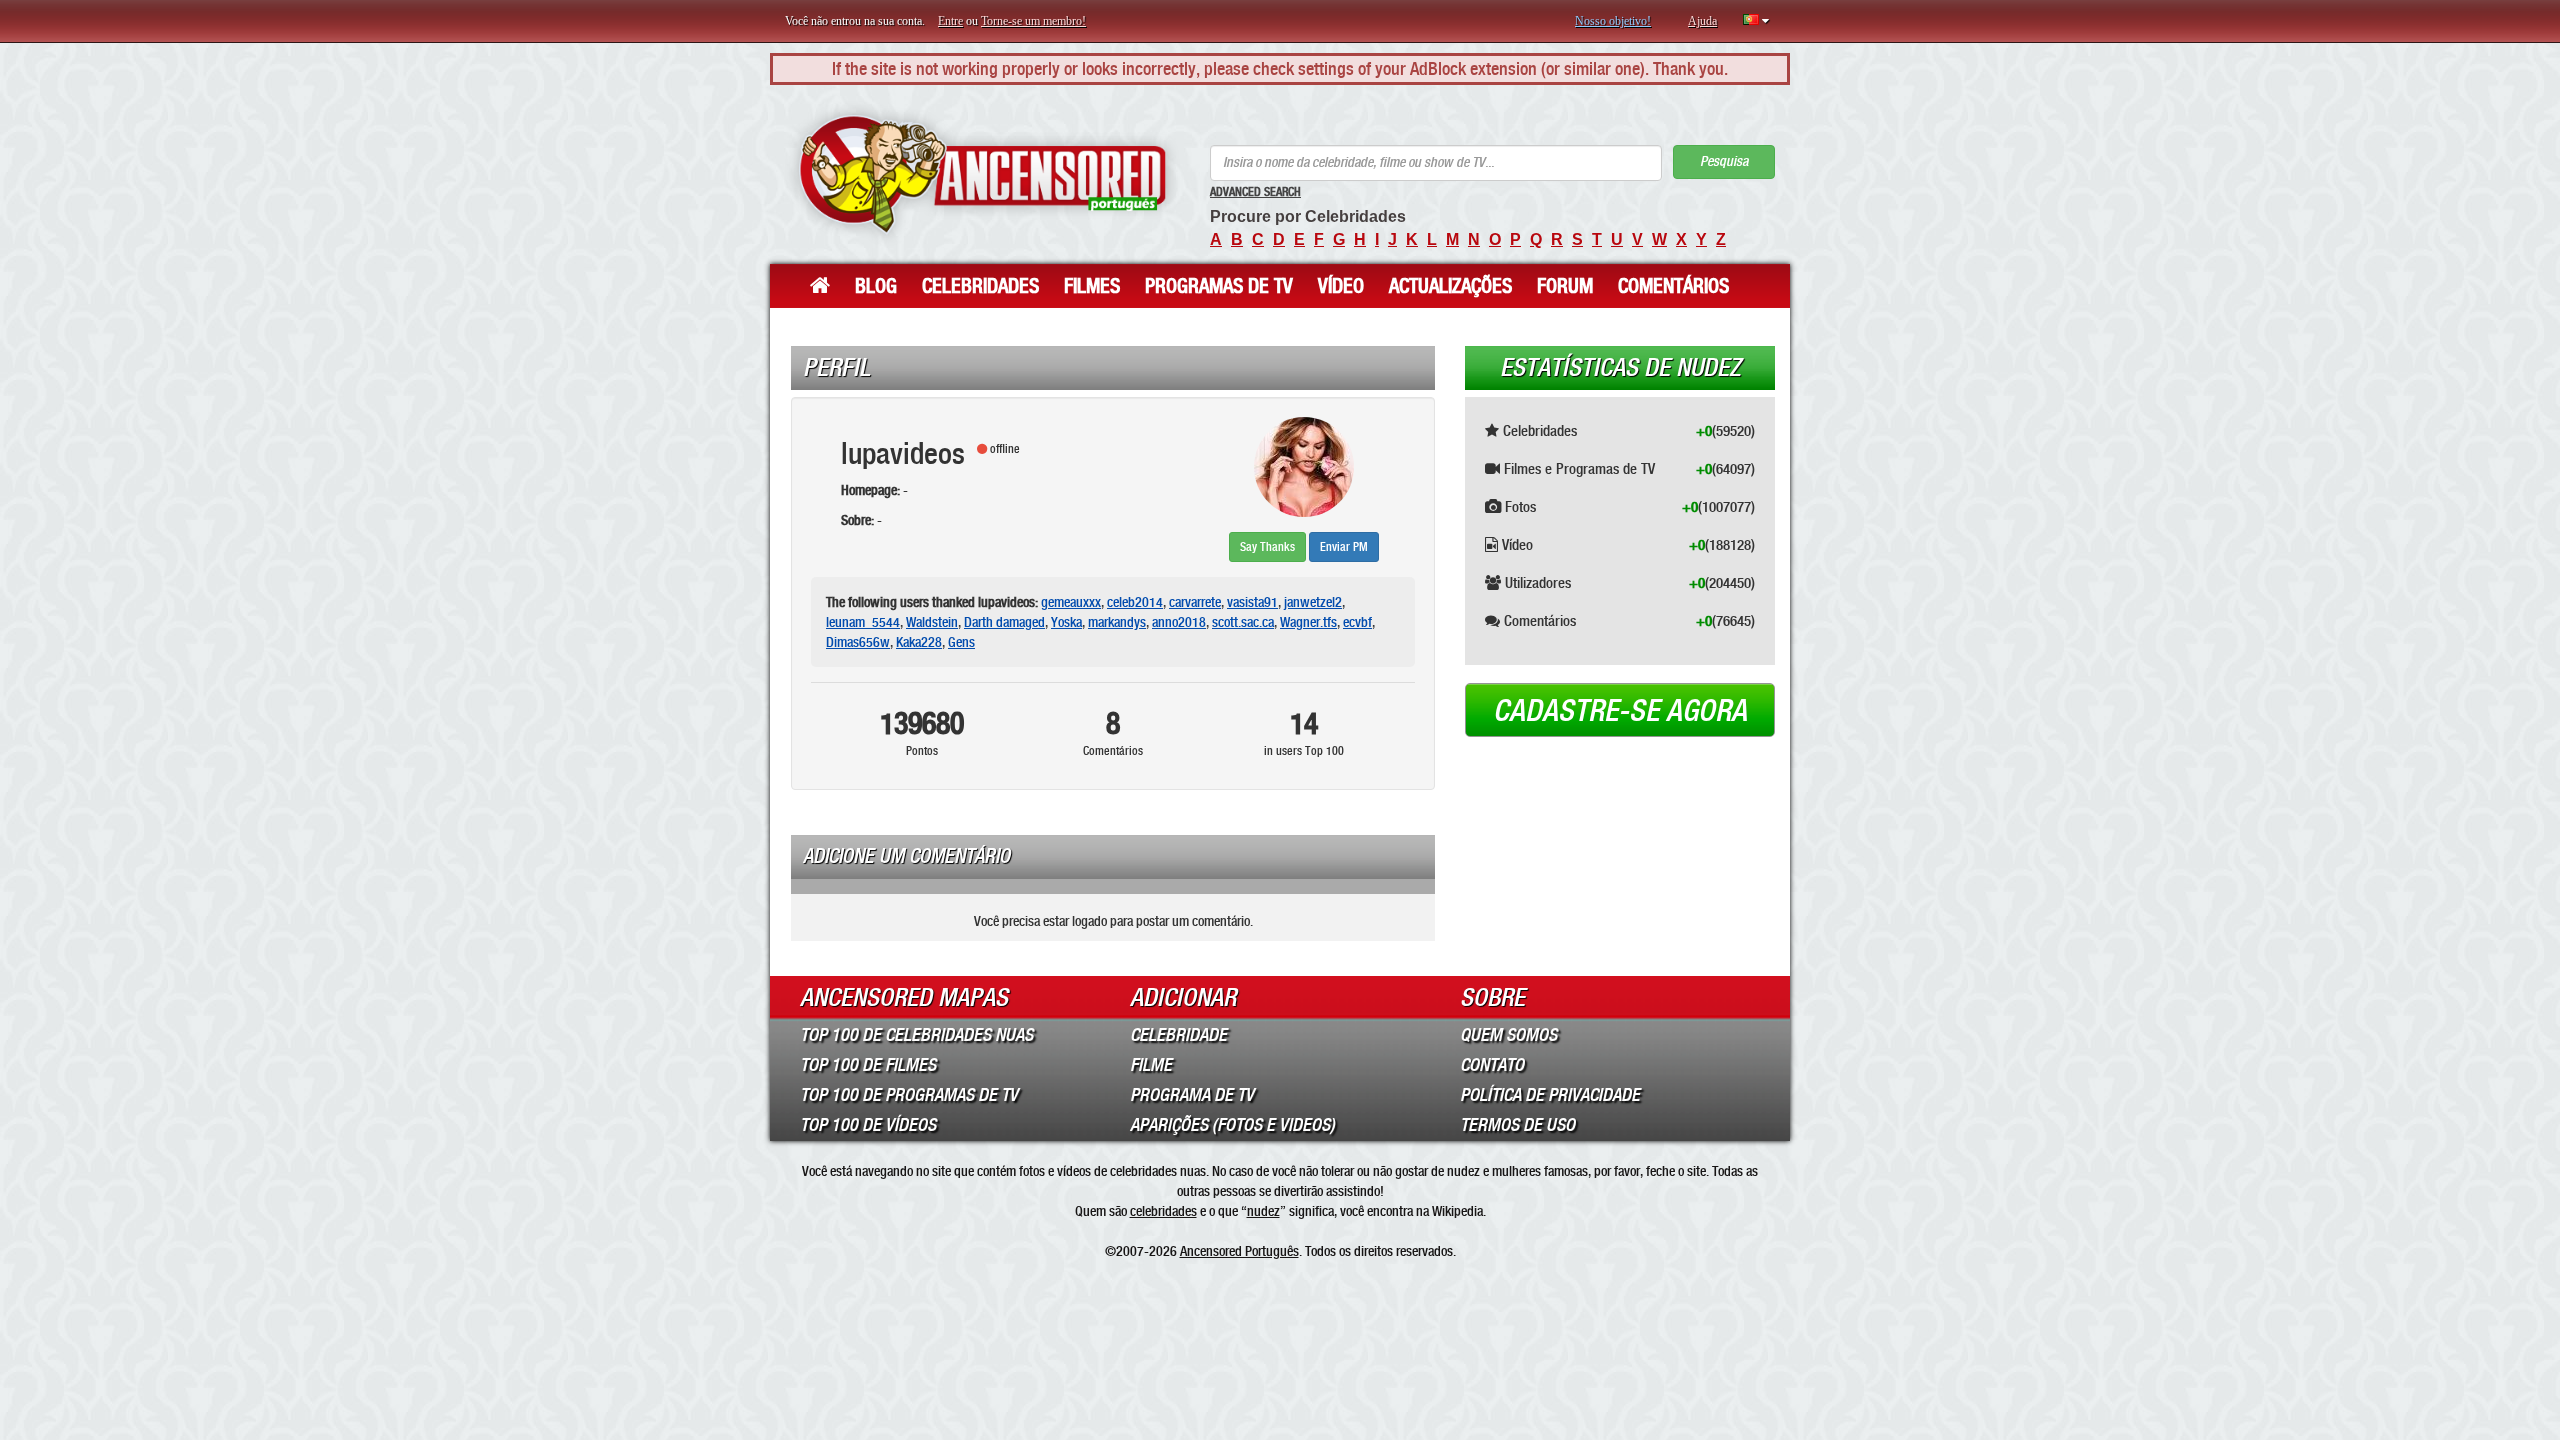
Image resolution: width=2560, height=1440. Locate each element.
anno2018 (1179, 622)
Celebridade (1178, 1035)
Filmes (1092, 286)
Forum (1565, 286)
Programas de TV (1219, 286)
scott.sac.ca (1243, 622)
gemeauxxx (1071, 602)
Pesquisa (1724, 161)
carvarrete (1195, 602)
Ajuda (1702, 21)
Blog (876, 286)
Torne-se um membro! (1033, 21)
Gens (961, 642)
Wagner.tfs (1308, 622)
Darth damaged (1004, 622)
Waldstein (932, 622)
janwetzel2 (1313, 602)
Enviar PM (1344, 547)
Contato (1492, 1065)
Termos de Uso (1517, 1125)
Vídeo (1341, 286)
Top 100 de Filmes (868, 1065)
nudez (1263, 1211)
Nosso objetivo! (1613, 21)
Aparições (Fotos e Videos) (1232, 1125)
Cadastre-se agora (1620, 711)
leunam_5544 (863, 622)
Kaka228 (919, 642)
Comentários (1673, 286)
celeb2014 (1135, 602)
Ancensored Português (1239, 1251)
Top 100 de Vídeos (868, 1125)
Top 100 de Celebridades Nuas (916, 1035)
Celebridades (980, 286)
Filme (1151, 1065)
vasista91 (1252, 602)
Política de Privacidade (1550, 1095)
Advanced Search (1255, 192)
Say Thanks (1267, 547)
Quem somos (1508, 1035)
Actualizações (1450, 286)
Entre (950, 21)
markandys (1117, 622)
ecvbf (1357, 622)
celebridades (1163, 1211)
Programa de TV (1192, 1095)
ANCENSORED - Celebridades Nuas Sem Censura (982, 174)
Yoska (1066, 622)
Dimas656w (858, 642)
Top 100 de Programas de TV (909, 1095)
